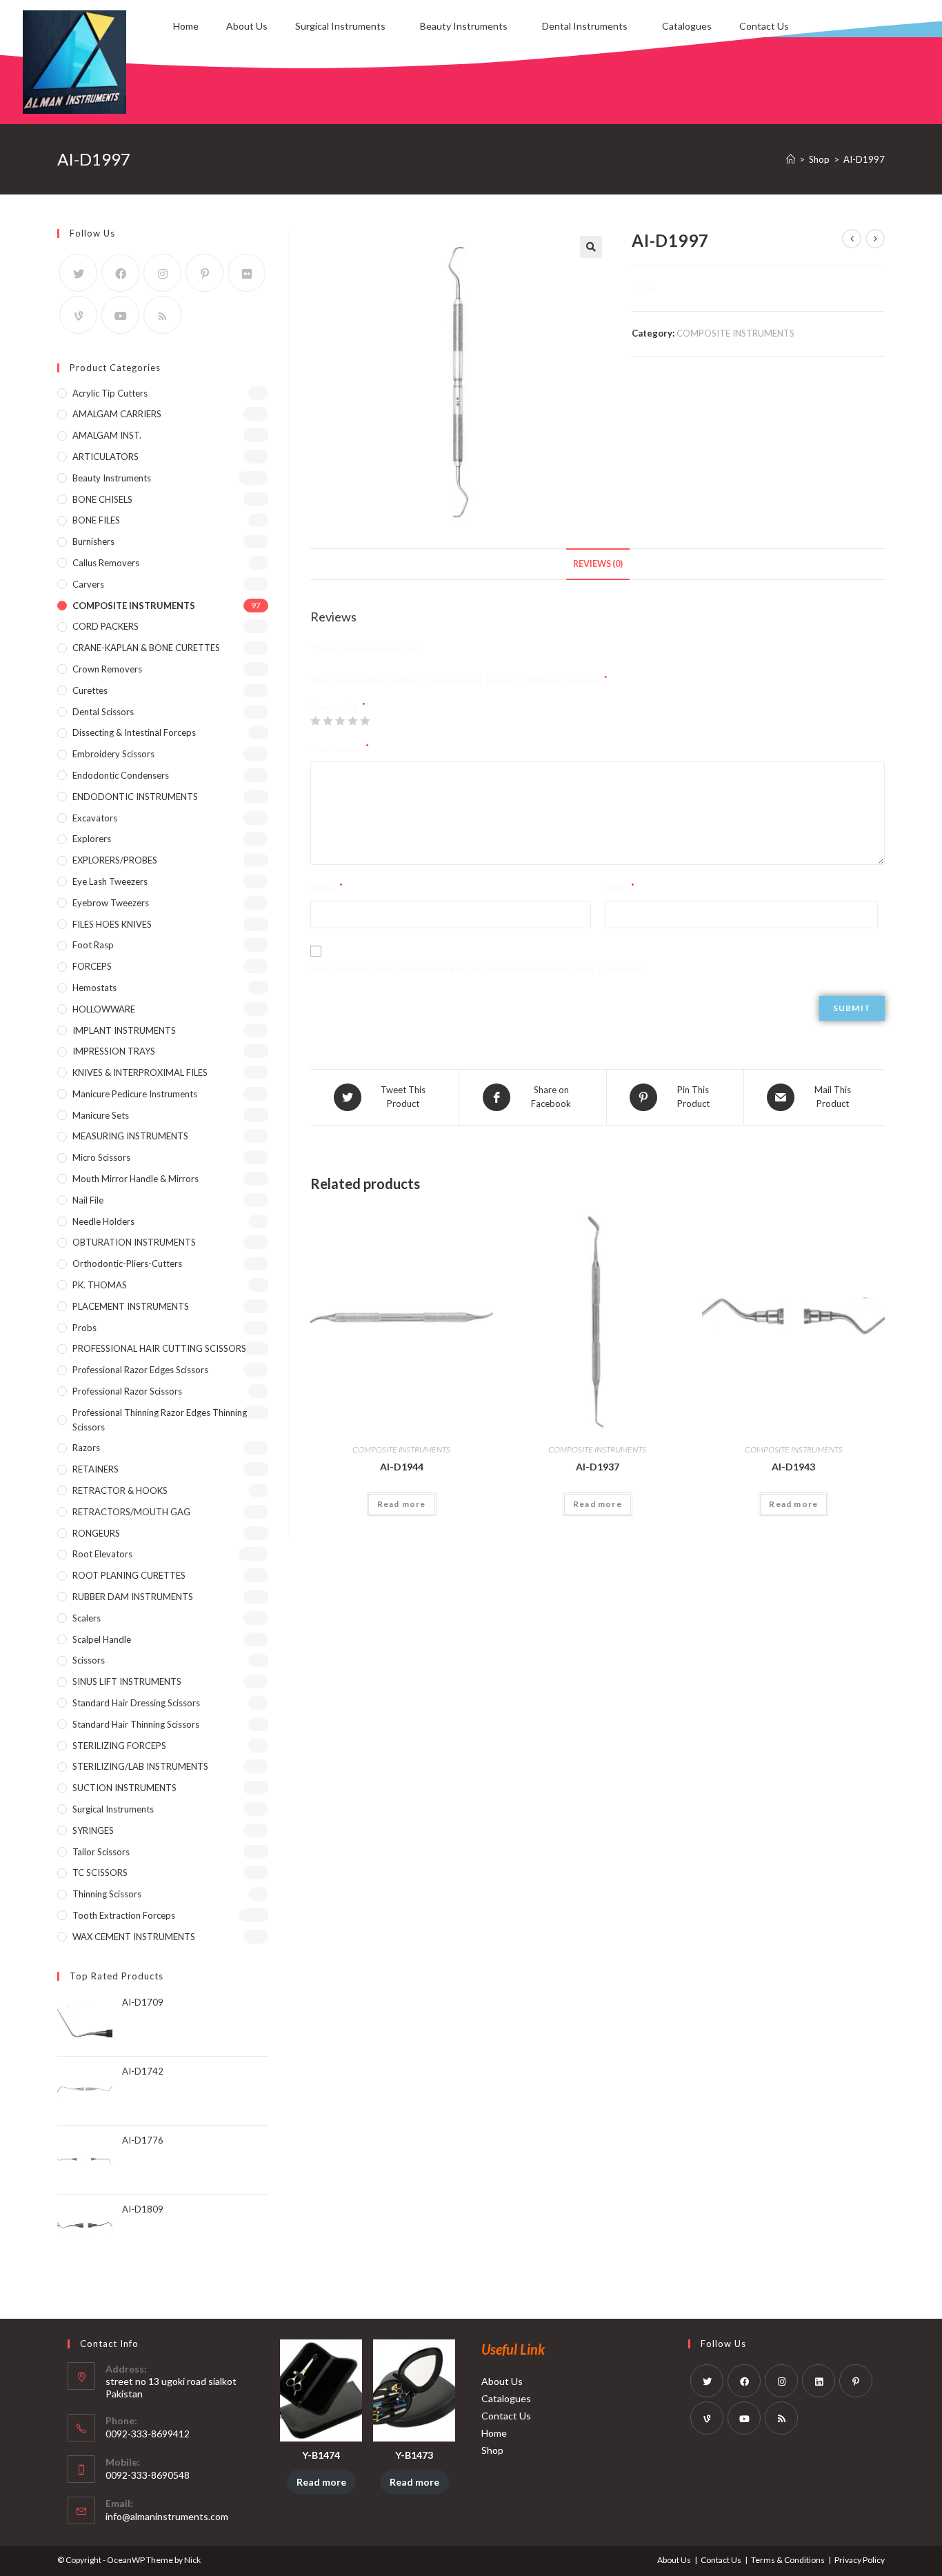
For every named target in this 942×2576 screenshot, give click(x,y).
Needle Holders (103, 1221)
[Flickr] (247, 273)
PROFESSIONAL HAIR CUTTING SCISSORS (159, 1348)
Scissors (89, 1660)
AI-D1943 (793, 1467)
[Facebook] (120, 273)
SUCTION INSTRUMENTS (124, 1788)
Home (186, 26)
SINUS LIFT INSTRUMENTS (127, 1681)
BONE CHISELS (102, 499)
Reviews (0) (598, 564)
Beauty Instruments (464, 26)
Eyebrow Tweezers (111, 903)
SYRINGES (93, 1830)
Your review (340, 748)
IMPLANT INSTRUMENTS (124, 1030)
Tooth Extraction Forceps (124, 1915)
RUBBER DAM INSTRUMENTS (133, 1597)
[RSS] (162, 315)
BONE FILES (96, 520)
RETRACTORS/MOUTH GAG (131, 1512)
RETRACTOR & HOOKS (120, 1490)
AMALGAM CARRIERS (117, 414)
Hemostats (94, 988)
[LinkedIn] (819, 2381)
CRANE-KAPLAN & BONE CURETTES (146, 648)
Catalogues (687, 26)
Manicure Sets (101, 1115)
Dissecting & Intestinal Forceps (134, 732)
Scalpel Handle (102, 1639)
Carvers (88, 584)
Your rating (338, 707)
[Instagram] (162, 273)
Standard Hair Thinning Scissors (136, 1724)
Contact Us (764, 26)
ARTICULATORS (106, 457)
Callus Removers (106, 563)
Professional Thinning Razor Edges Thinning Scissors (160, 1420)
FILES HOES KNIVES (112, 924)
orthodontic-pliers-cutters (127, 1264)
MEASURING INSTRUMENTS (130, 1136)
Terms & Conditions (788, 2560)
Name (327, 887)
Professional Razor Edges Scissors (140, 1370)
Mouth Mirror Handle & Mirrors (136, 1179)
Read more (402, 1504)
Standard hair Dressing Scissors (136, 1703)
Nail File (88, 1200)
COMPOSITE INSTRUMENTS (735, 333)
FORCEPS (92, 966)
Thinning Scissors (107, 1894)
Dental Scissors (103, 712)
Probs (84, 1328)
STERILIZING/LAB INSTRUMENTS (140, 1766)
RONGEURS (96, 1533)
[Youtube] (120, 315)
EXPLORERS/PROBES (115, 860)
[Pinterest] (204, 273)
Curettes (90, 690)
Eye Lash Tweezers (110, 881)
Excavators (95, 818)
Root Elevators (102, 1554)
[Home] (791, 159)
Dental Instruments (585, 26)
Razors (86, 1448)
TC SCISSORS (100, 1873)
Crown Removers (107, 669)
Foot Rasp (93, 945)
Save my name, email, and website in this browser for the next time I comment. (478, 969)
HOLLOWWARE (104, 1009)
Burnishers (93, 541)
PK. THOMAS (100, 1285)
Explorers (92, 839)
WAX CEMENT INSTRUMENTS (134, 1937)
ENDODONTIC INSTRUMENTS (135, 797)
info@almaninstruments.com (167, 2516)
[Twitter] (78, 273)
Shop (492, 2450)
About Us (247, 26)
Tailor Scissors (101, 1852)
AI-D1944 (402, 1467)
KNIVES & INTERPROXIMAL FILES (140, 1072)
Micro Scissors (101, 1157)
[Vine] (78, 315)
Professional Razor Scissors (127, 1391)
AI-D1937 (598, 1467)
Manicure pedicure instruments (135, 1094)
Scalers (87, 1618)
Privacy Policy (860, 2560)
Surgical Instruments (340, 26)
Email (620, 887)
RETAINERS (96, 1469)
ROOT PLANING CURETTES (129, 1575)
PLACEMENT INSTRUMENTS (131, 1306)
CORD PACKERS (106, 626)
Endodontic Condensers (121, 775)
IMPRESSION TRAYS (114, 1051)
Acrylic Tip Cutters (110, 393)
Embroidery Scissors (113, 754)
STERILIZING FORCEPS (119, 1746)
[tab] (598, 565)
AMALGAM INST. (107, 435)
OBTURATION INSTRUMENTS (134, 1242)
